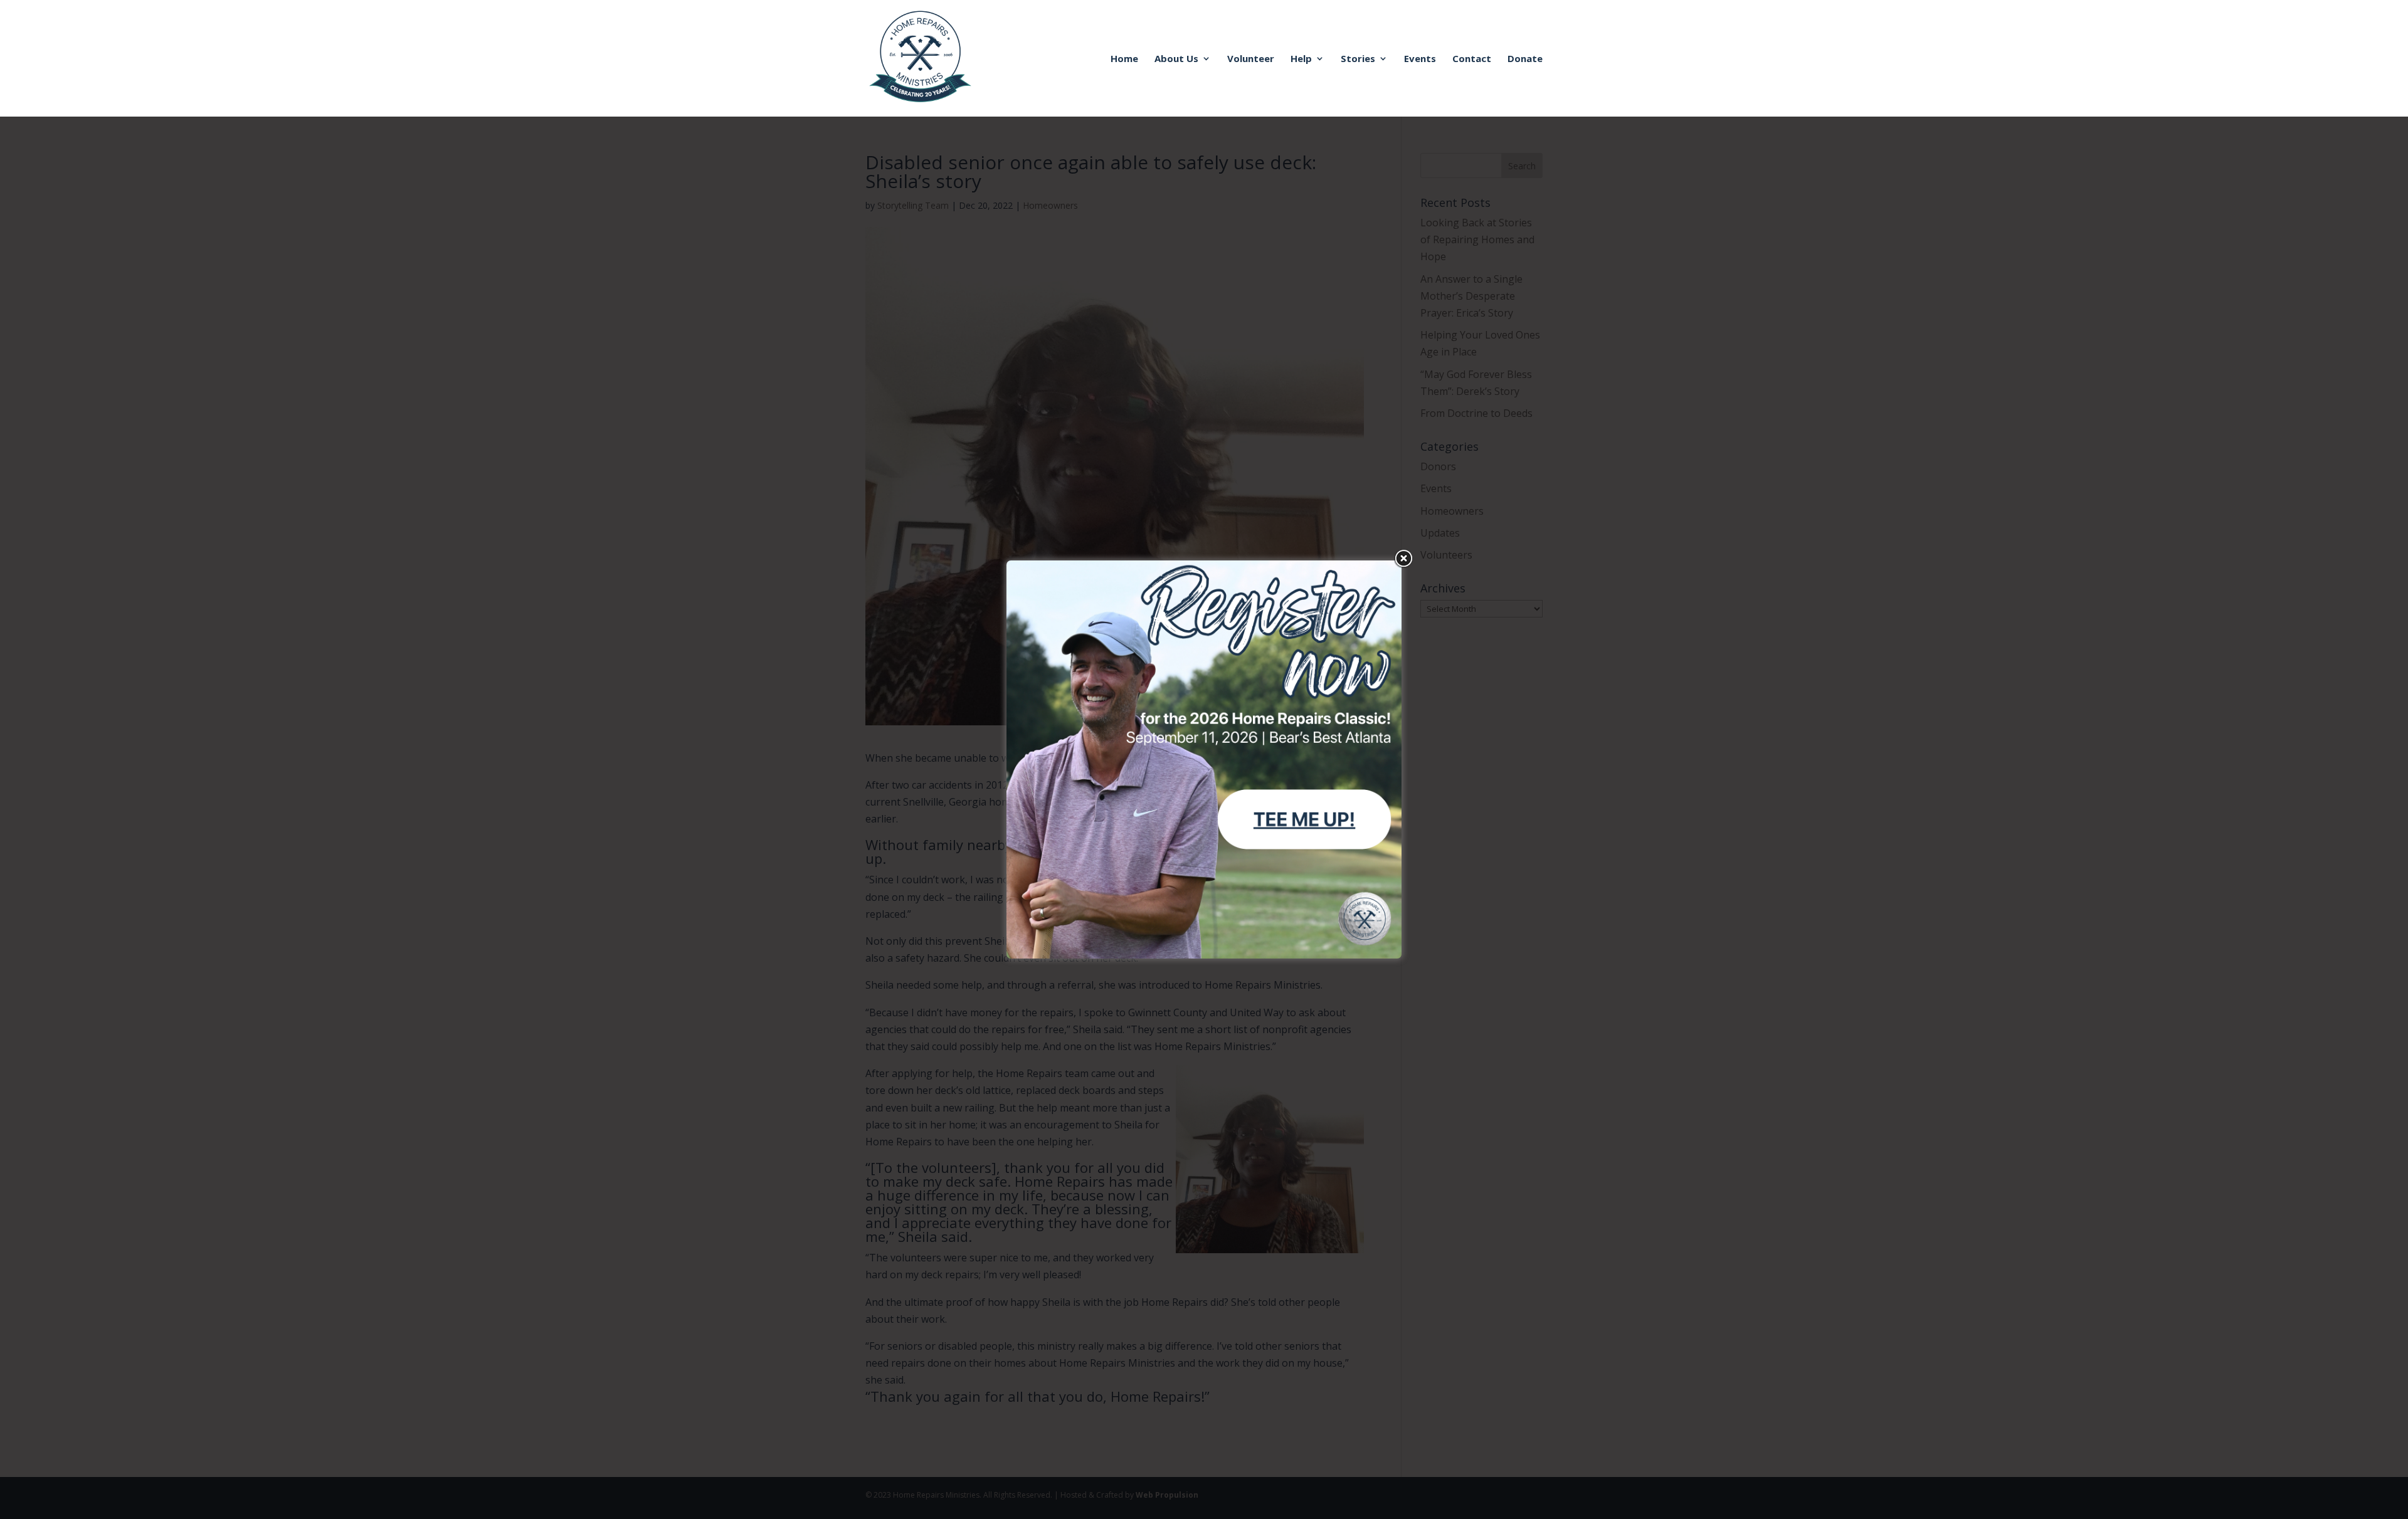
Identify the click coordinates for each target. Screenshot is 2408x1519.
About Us (1176, 59)
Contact (1472, 59)
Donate (1525, 59)
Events (1420, 59)
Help (1301, 59)
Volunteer (1251, 59)
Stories (1358, 59)
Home (1124, 59)
